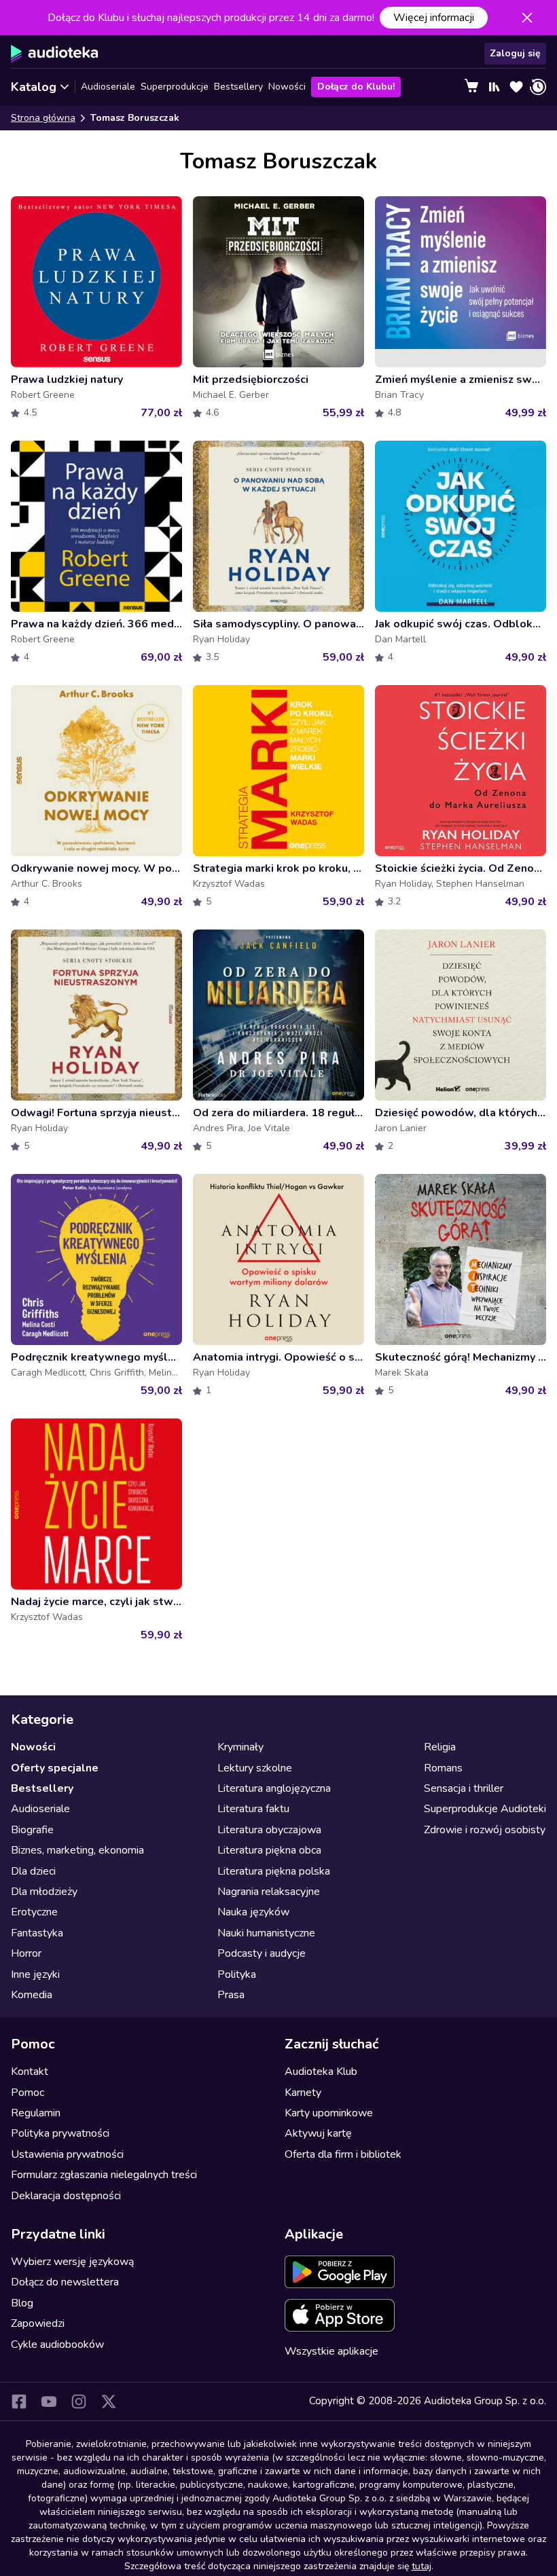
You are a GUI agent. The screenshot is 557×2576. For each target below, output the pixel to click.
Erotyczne (34, 1912)
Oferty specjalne (55, 1768)
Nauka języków (253, 1912)
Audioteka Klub (321, 2072)
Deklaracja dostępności (66, 2196)
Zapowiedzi (38, 2323)
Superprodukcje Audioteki (485, 1809)
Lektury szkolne (255, 1768)
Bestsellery (238, 87)
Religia (440, 1747)
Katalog (34, 87)
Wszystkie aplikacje (331, 2351)
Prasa (231, 1995)
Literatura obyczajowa (269, 1830)
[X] (109, 2402)
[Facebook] (19, 2402)
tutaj (421, 2566)
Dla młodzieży (44, 1892)
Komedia (32, 1995)
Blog (22, 2303)
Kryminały (240, 1747)
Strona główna (43, 118)
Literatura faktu (253, 1809)
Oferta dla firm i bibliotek (343, 2154)
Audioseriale (108, 87)
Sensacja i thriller (464, 1788)
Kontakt (30, 2072)
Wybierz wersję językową (72, 2262)
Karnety (303, 2093)
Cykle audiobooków (57, 2344)
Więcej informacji (434, 18)
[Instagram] (79, 2402)
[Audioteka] (55, 54)
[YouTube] (49, 2402)
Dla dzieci (33, 1871)
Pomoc (28, 2093)
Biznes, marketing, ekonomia (77, 1850)
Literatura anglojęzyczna (274, 1788)
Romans (443, 1768)
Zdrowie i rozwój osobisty (485, 1830)
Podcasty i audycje (262, 1953)
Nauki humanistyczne (266, 1933)
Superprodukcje (175, 87)
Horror (26, 1953)
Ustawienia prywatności (67, 2154)
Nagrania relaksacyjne (269, 1892)
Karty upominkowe (329, 2113)
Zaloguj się (515, 53)
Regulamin (36, 2113)
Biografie (32, 1830)
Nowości (287, 87)
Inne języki (35, 1974)
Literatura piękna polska (274, 1871)
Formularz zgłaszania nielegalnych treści (104, 2175)
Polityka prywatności (60, 2133)
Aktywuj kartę (318, 2133)
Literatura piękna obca (269, 1850)
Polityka (237, 1974)
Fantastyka (37, 1933)
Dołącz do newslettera (65, 2282)
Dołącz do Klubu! (356, 87)
